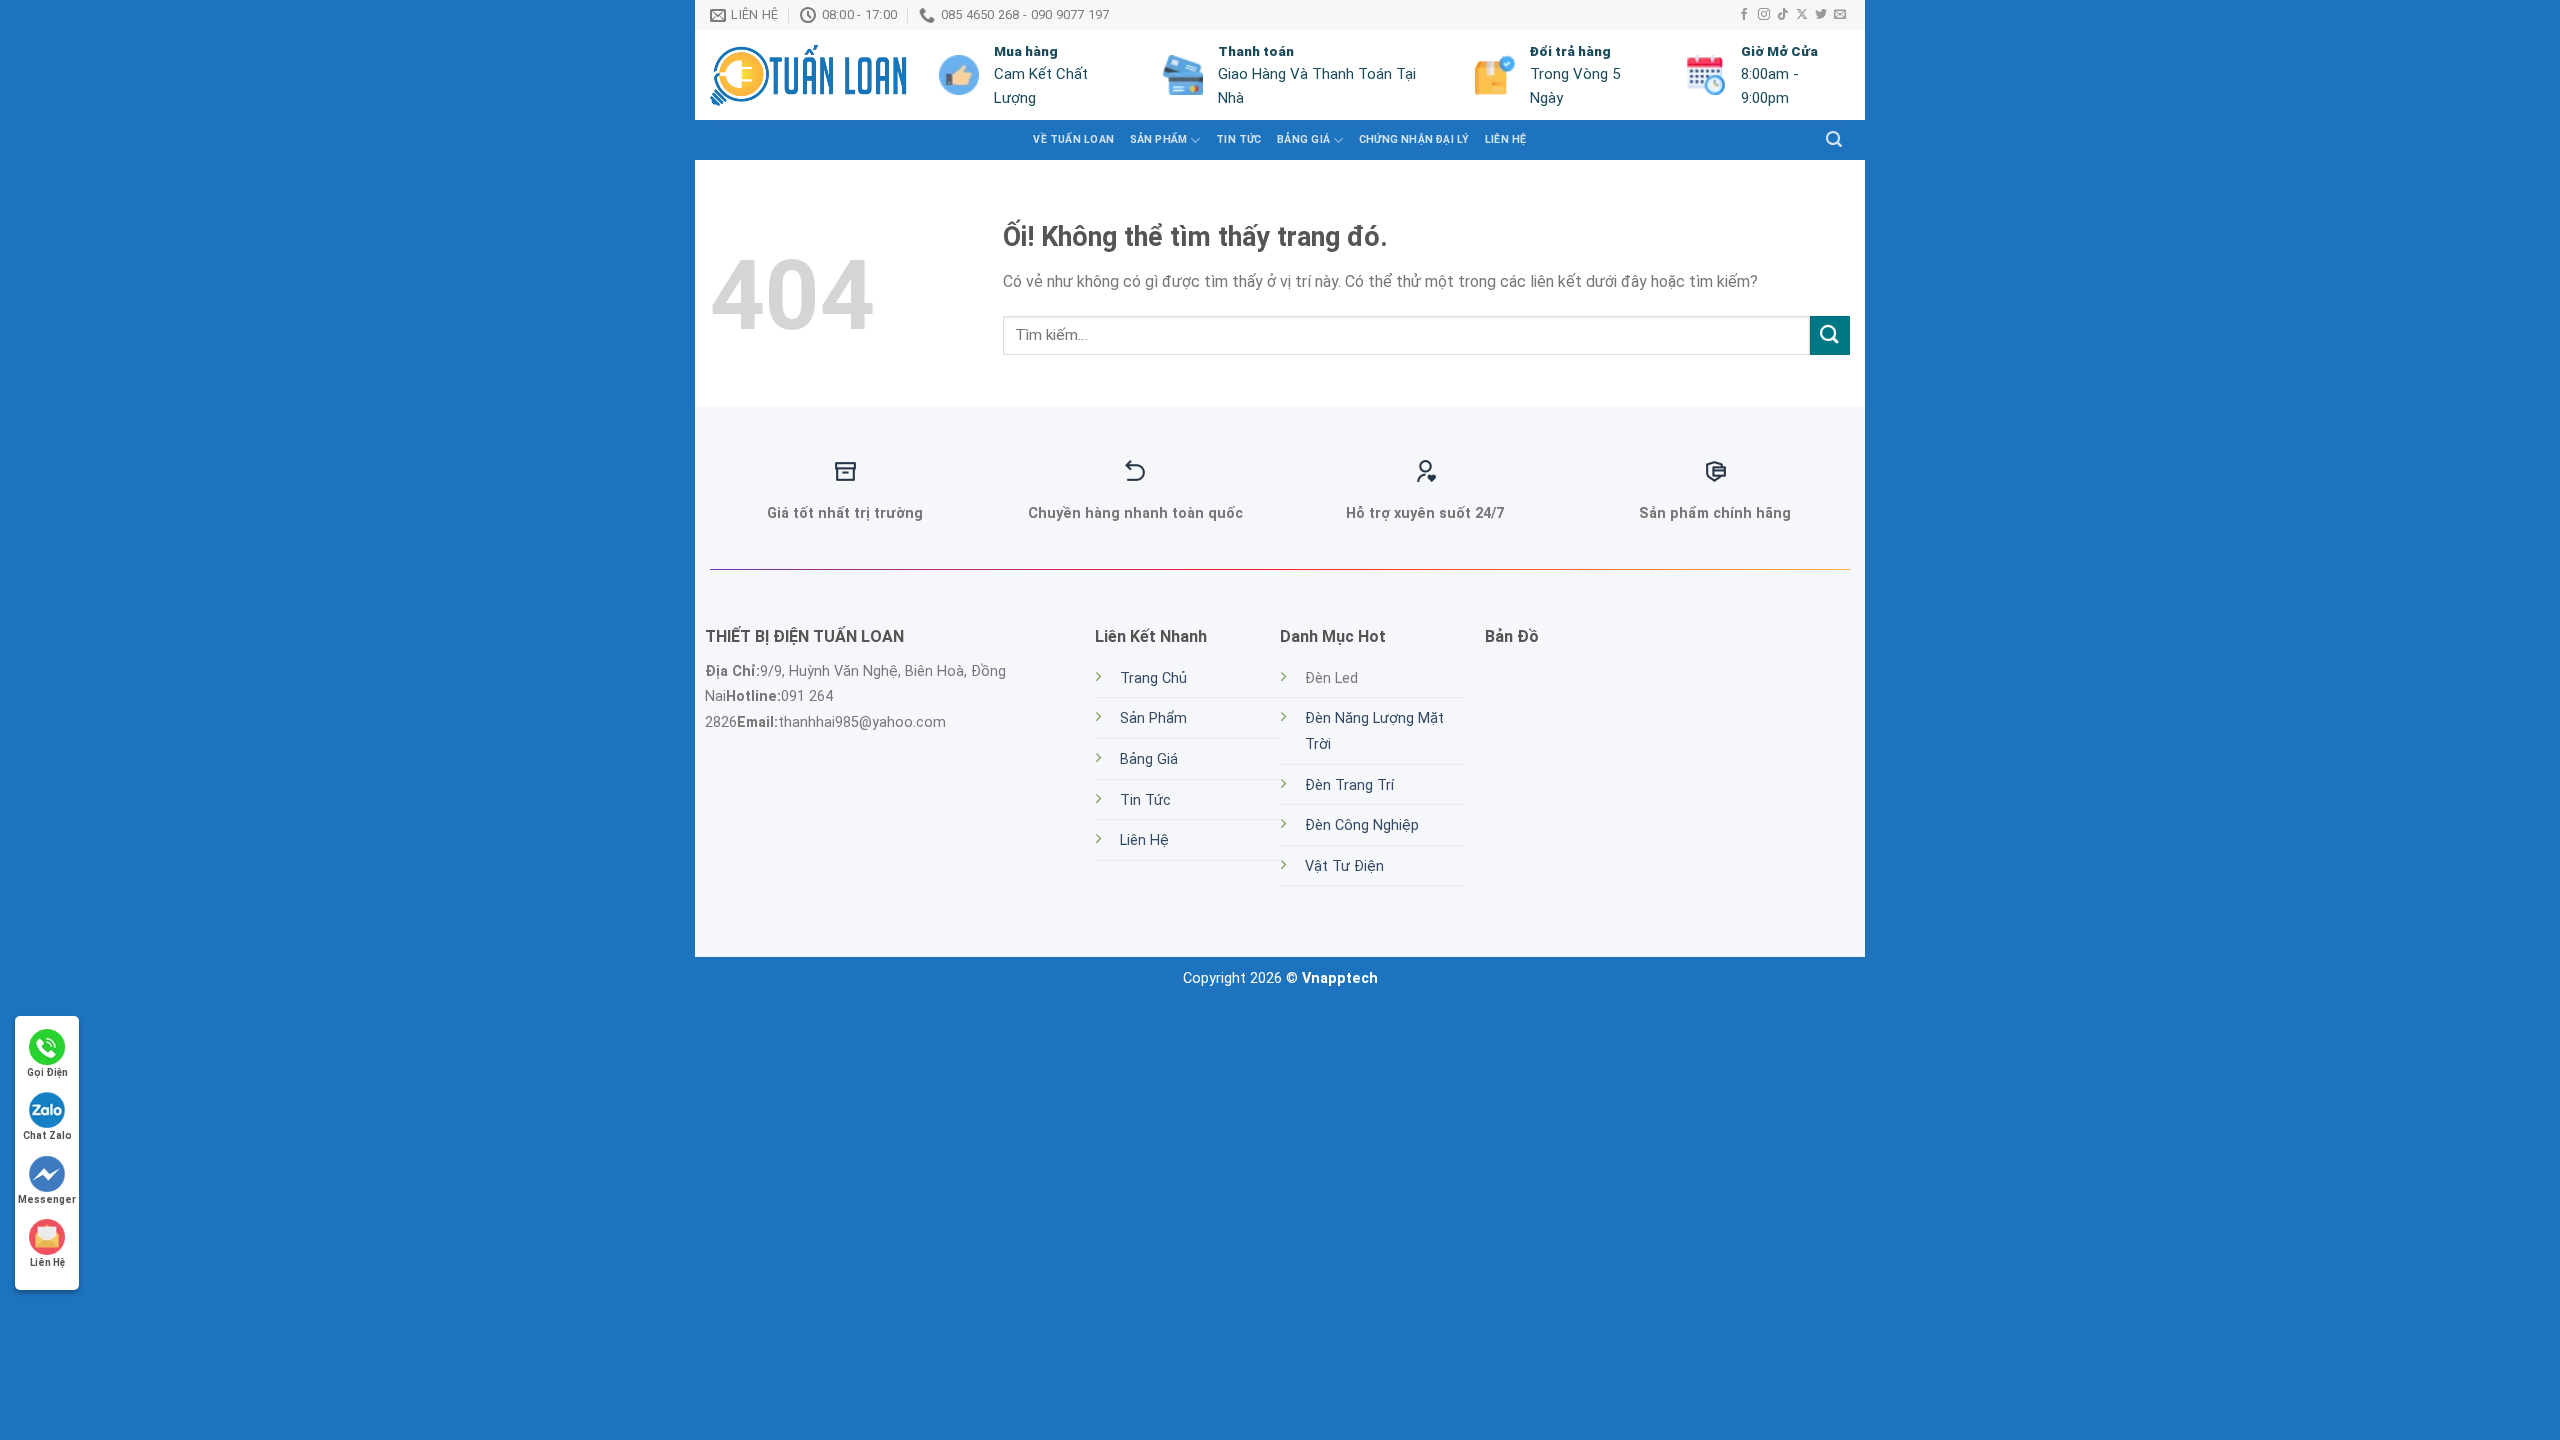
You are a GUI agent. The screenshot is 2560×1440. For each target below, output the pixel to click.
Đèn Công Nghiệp (1362, 825)
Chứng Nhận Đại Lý (1414, 139)
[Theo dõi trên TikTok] (1783, 15)
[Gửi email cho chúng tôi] (1840, 15)
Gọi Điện (47, 1072)
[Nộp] (1830, 335)
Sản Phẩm (1153, 718)
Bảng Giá (1303, 139)
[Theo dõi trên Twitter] (1821, 15)
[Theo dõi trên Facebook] (1744, 15)
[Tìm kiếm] (1834, 139)
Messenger (47, 1199)
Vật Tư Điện (1344, 866)
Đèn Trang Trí (1349, 785)
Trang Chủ (1153, 678)
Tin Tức (1145, 800)
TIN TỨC (1238, 139)
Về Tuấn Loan (1073, 139)
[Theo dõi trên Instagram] (1764, 15)
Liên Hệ (1505, 139)
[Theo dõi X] (1802, 15)
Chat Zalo (47, 1135)
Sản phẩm (1159, 139)
